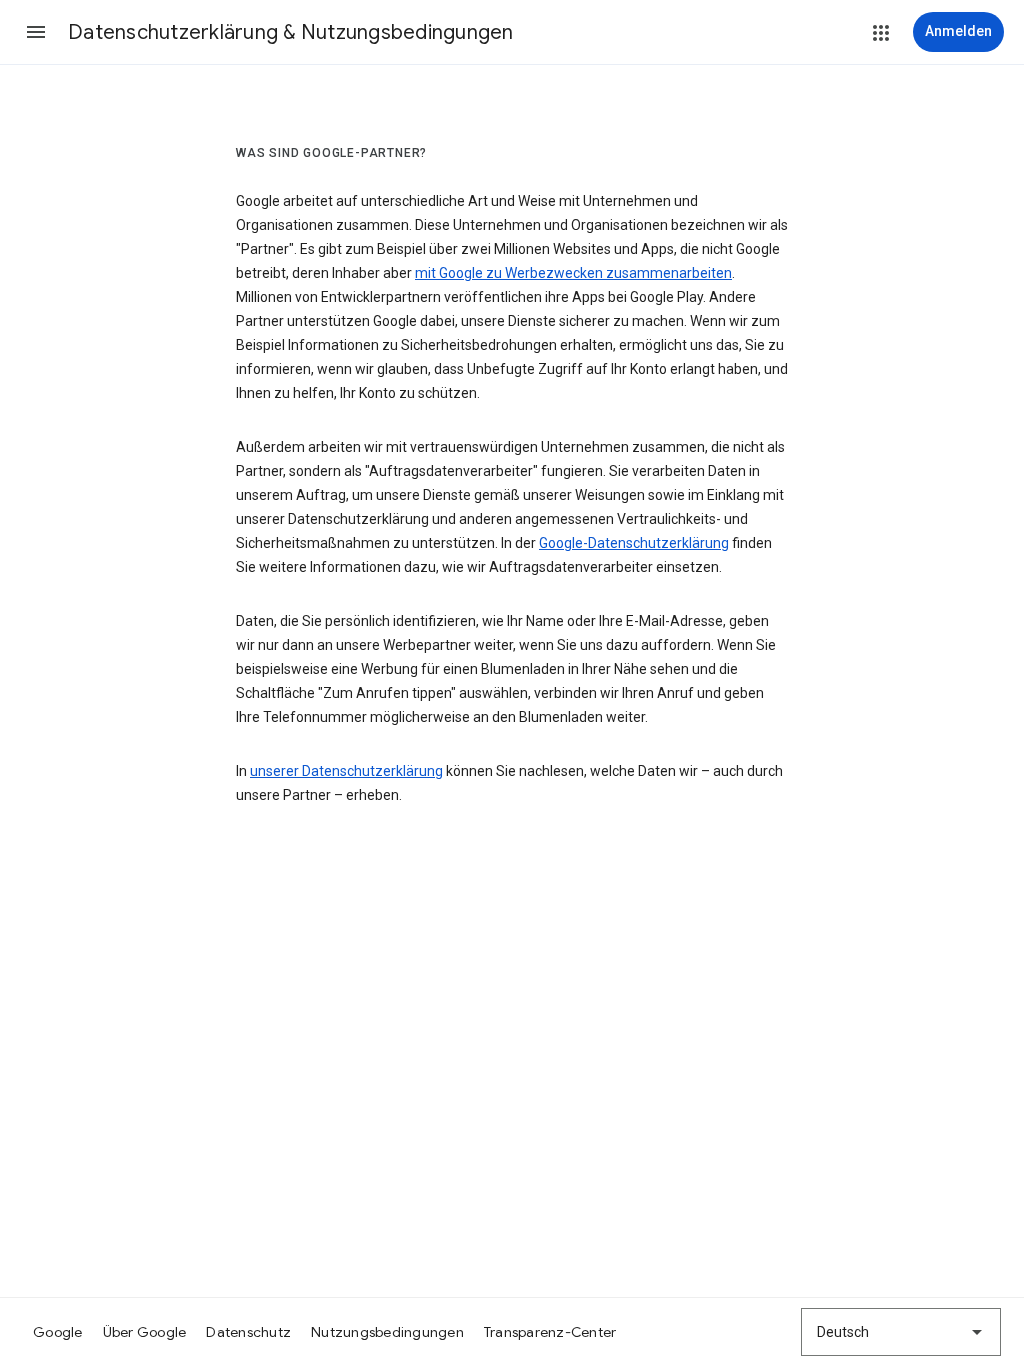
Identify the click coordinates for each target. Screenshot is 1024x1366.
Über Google (145, 1332)
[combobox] (901, 1332)
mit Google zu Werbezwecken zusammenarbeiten (573, 273)
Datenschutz (248, 1332)
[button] (36, 32)
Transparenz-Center (550, 1332)
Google (58, 1332)
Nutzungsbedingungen (387, 1332)
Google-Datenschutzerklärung (634, 543)
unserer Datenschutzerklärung (346, 771)
